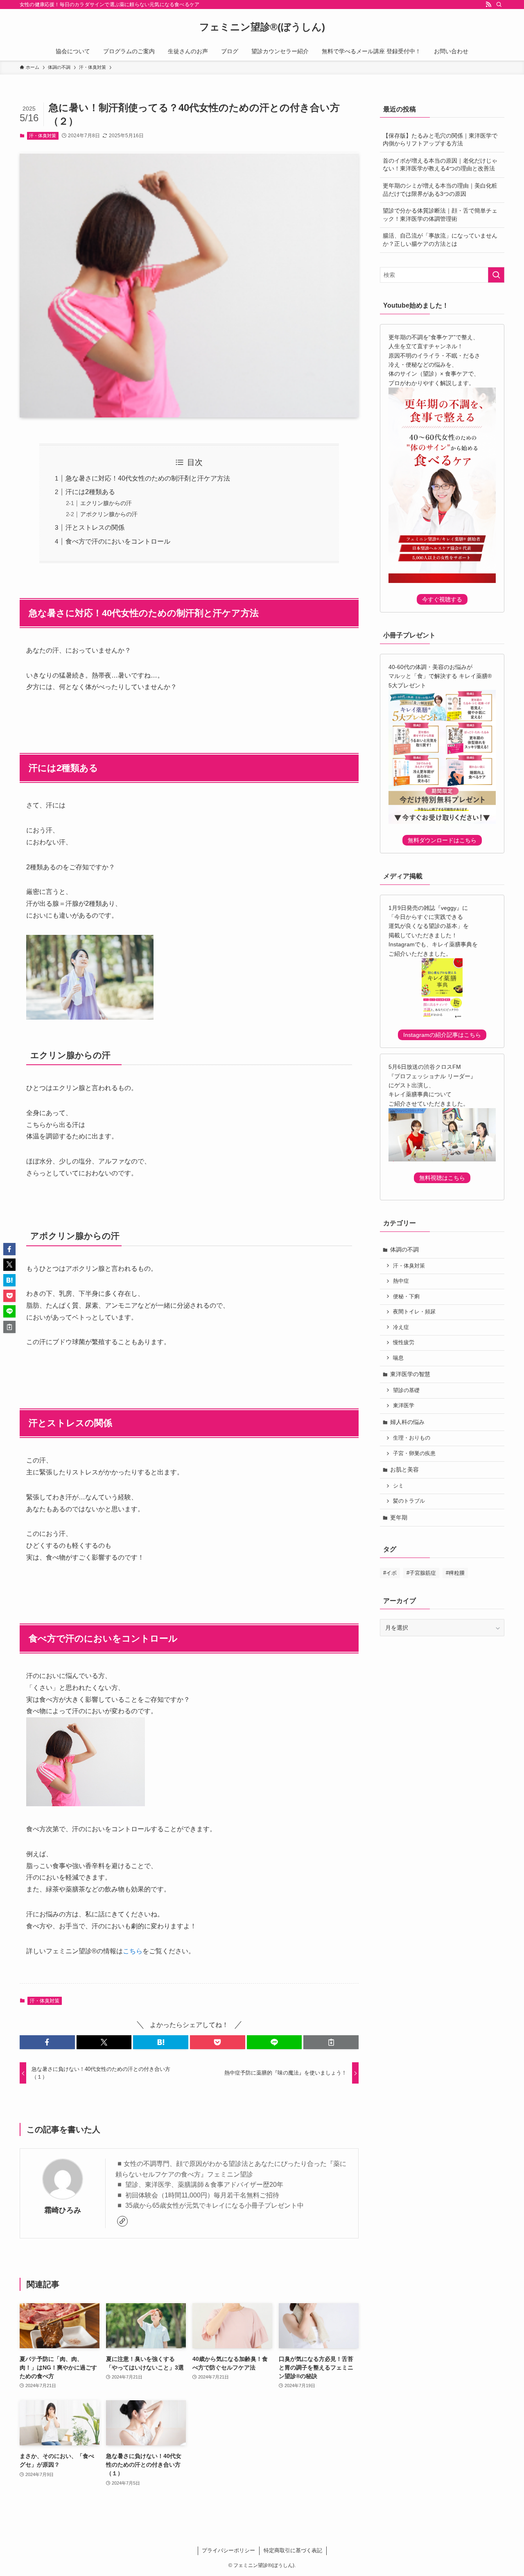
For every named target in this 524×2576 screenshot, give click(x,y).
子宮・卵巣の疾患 (414, 1454)
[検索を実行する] (496, 275)
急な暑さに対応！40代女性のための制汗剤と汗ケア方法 (148, 478)
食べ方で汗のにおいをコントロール (118, 541)
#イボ (390, 1573)
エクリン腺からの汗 (106, 503)
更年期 (399, 1517)
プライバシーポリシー (228, 2550)
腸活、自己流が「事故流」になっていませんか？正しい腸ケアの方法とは (440, 240)
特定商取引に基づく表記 (293, 2550)
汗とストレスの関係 (95, 527)
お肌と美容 (404, 1469)
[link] (122, 2221)
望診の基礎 (406, 1390)
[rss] (488, 5)
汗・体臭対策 (43, 136)
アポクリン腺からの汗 (109, 514)
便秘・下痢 (406, 1297)
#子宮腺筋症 (421, 1573)
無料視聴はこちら (442, 1178)
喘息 (398, 1358)
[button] (47, 2042)
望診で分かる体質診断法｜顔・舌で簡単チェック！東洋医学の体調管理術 (440, 215)
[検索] (499, 5)
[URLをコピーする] (331, 2042)
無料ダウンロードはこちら (442, 840)
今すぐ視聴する (442, 599)
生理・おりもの (412, 1438)
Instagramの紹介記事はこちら (442, 1035)
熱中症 (401, 1281)
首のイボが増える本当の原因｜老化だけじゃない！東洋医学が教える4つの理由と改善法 (440, 165)
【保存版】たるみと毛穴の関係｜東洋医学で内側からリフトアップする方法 (440, 140)
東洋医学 (404, 1406)
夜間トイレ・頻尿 (414, 1312)
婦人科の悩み (407, 1422)
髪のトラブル (409, 1501)
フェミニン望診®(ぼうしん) (262, 27)
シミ (398, 1486)
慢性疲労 (404, 1342)
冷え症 (401, 1327)
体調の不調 (404, 1249)
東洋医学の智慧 (410, 1374)
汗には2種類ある (90, 492)
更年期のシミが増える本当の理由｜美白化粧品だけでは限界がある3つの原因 (440, 190)
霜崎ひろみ (63, 2210)
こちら (133, 1951)
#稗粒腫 (455, 1573)
